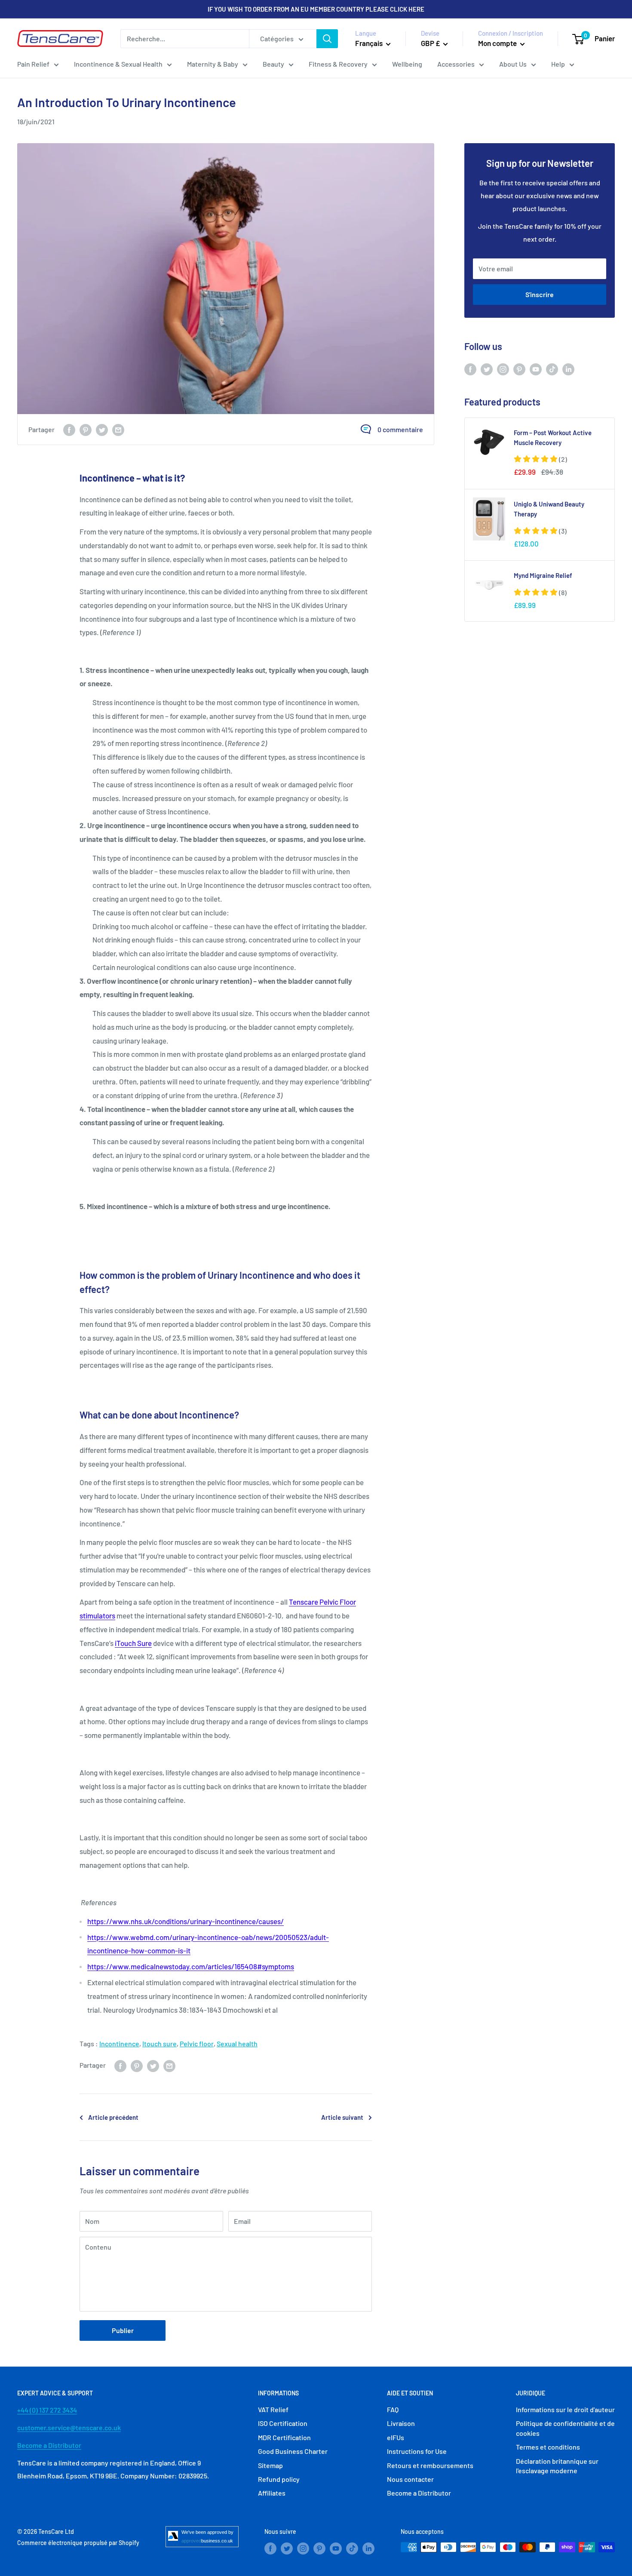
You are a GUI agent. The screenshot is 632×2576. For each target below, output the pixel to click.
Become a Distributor (49, 2445)
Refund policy (279, 2479)
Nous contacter (410, 2479)
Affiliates (272, 2493)
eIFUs (396, 2437)
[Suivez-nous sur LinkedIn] (568, 369)
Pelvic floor (197, 2043)
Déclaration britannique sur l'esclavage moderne (557, 2466)
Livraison (401, 2423)
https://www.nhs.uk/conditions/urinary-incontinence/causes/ (186, 1921)
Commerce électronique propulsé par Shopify (78, 2543)
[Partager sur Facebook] (69, 429)
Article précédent (113, 2117)
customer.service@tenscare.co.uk (69, 2427)
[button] (540, 459)
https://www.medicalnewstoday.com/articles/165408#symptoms (191, 1966)
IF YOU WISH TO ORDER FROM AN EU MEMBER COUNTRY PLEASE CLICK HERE (316, 9)
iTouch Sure (133, 1643)
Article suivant (342, 2117)
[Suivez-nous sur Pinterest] (519, 369)
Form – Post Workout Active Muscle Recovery (553, 438)
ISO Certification (283, 2423)
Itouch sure (160, 2043)
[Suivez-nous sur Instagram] (503, 369)
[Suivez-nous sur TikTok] (552, 369)
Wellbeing (407, 64)
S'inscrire (540, 294)
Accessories (456, 64)
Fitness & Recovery (338, 64)
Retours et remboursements (430, 2465)
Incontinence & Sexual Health (118, 64)
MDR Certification (284, 2437)
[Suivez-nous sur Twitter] (487, 369)
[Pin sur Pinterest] (86, 429)
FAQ (393, 2409)
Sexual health (237, 2043)
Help (558, 64)
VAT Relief (273, 2409)
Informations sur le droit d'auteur (565, 2409)
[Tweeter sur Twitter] (102, 429)
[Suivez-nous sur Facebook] (470, 369)
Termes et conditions (548, 2447)
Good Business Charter (293, 2451)
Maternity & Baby (213, 64)
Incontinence (119, 2043)
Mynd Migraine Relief (543, 575)
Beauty (273, 64)
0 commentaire (400, 429)
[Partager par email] (118, 429)
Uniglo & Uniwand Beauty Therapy (549, 509)
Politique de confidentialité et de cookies (565, 2428)
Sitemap (270, 2465)
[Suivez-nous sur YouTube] (536, 369)
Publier (123, 2330)
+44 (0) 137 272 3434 (47, 2410)
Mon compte (498, 43)
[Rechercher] (327, 39)
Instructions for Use (417, 2451)
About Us (513, 64)
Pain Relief (33, 64)
